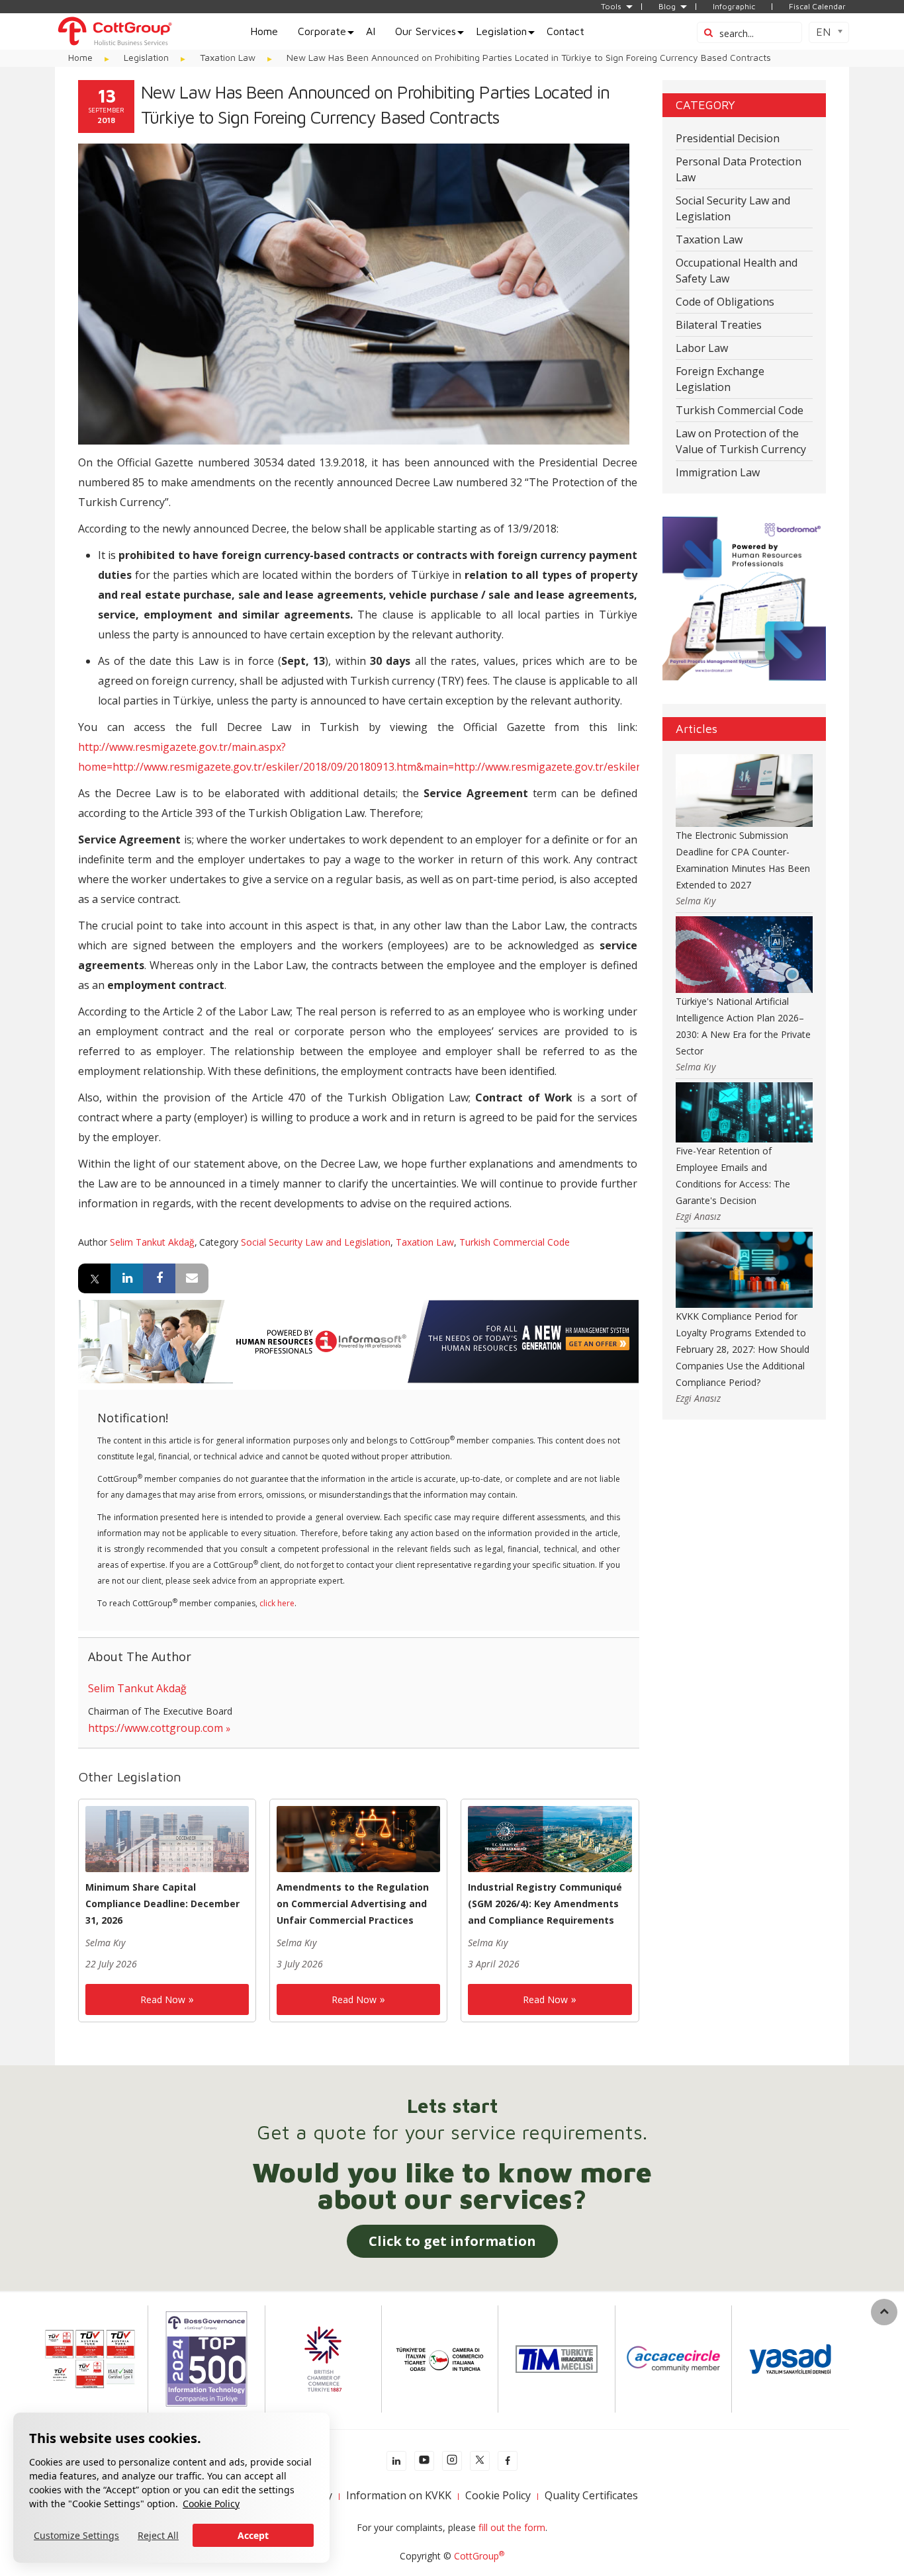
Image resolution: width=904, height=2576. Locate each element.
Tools (611, 7)
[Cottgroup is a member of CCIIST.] (440, 2358)
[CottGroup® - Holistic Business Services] (114, 30)
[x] (480, 2461)
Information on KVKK (399, 2495)
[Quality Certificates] (90, 2358)
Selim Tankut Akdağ (152, 1242)
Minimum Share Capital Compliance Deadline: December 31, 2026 (162, 1904)
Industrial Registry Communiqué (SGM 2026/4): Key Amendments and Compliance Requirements (545, 1904)
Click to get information (452, 2241)
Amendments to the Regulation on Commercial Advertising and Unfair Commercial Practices (353, 1904)
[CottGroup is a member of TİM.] (557, 2358)
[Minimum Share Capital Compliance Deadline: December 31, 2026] (167, 1838)
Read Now (163, 1999)
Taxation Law (425, 1242)
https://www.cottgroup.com (156, 1728)
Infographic (734, 7)
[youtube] (424, 2461)
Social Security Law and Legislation (316, 1242)
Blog (667, 7)
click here (277, 1603)
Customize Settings (76, 2535)
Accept (253, 2535)
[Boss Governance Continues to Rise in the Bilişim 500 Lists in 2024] (206, 2358)
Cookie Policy (211, 2504)
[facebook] (508, 2461)
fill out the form (512, 2527)
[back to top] (884, 2312)
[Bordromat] (745, 598)
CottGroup (479, 2556)
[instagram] (452, 2461)
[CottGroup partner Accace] (673, 2358)
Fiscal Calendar (817, 7)
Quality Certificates (591, 2495)
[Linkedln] (396, 2461)
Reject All (158, 2535)
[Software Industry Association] (790, 2358)
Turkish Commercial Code (515, 1242)
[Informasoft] (358, 1340)
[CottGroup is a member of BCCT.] (323, 2358)
